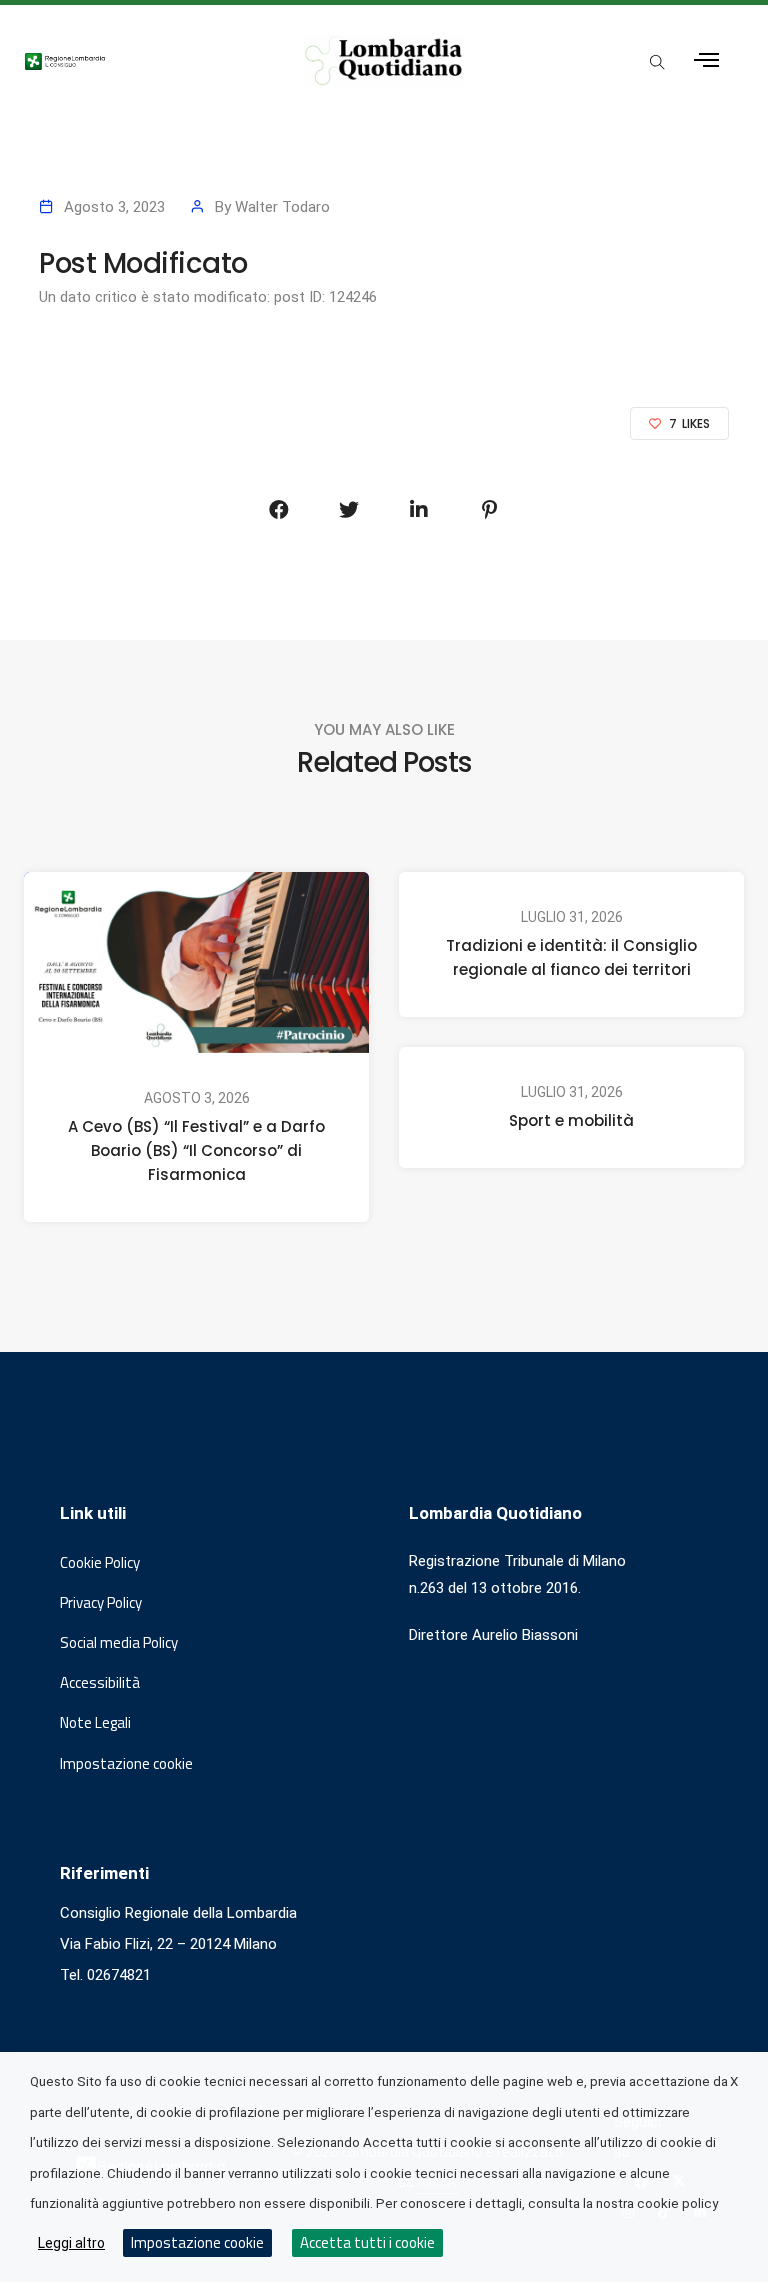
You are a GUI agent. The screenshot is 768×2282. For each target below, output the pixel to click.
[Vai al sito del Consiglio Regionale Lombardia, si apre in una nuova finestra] (144, 61)
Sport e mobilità (571, 1120)
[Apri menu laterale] (706, 60)
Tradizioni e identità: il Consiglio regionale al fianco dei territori (571, 957)
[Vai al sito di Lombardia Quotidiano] (383, 60)
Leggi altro (71, 2243)
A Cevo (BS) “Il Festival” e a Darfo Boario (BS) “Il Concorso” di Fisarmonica (196, 1150)
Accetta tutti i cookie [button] (367, 2242)
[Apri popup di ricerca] (658, 62)
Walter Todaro (282, 207)
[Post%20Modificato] (279, 510)
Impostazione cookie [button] (126, 1764)
